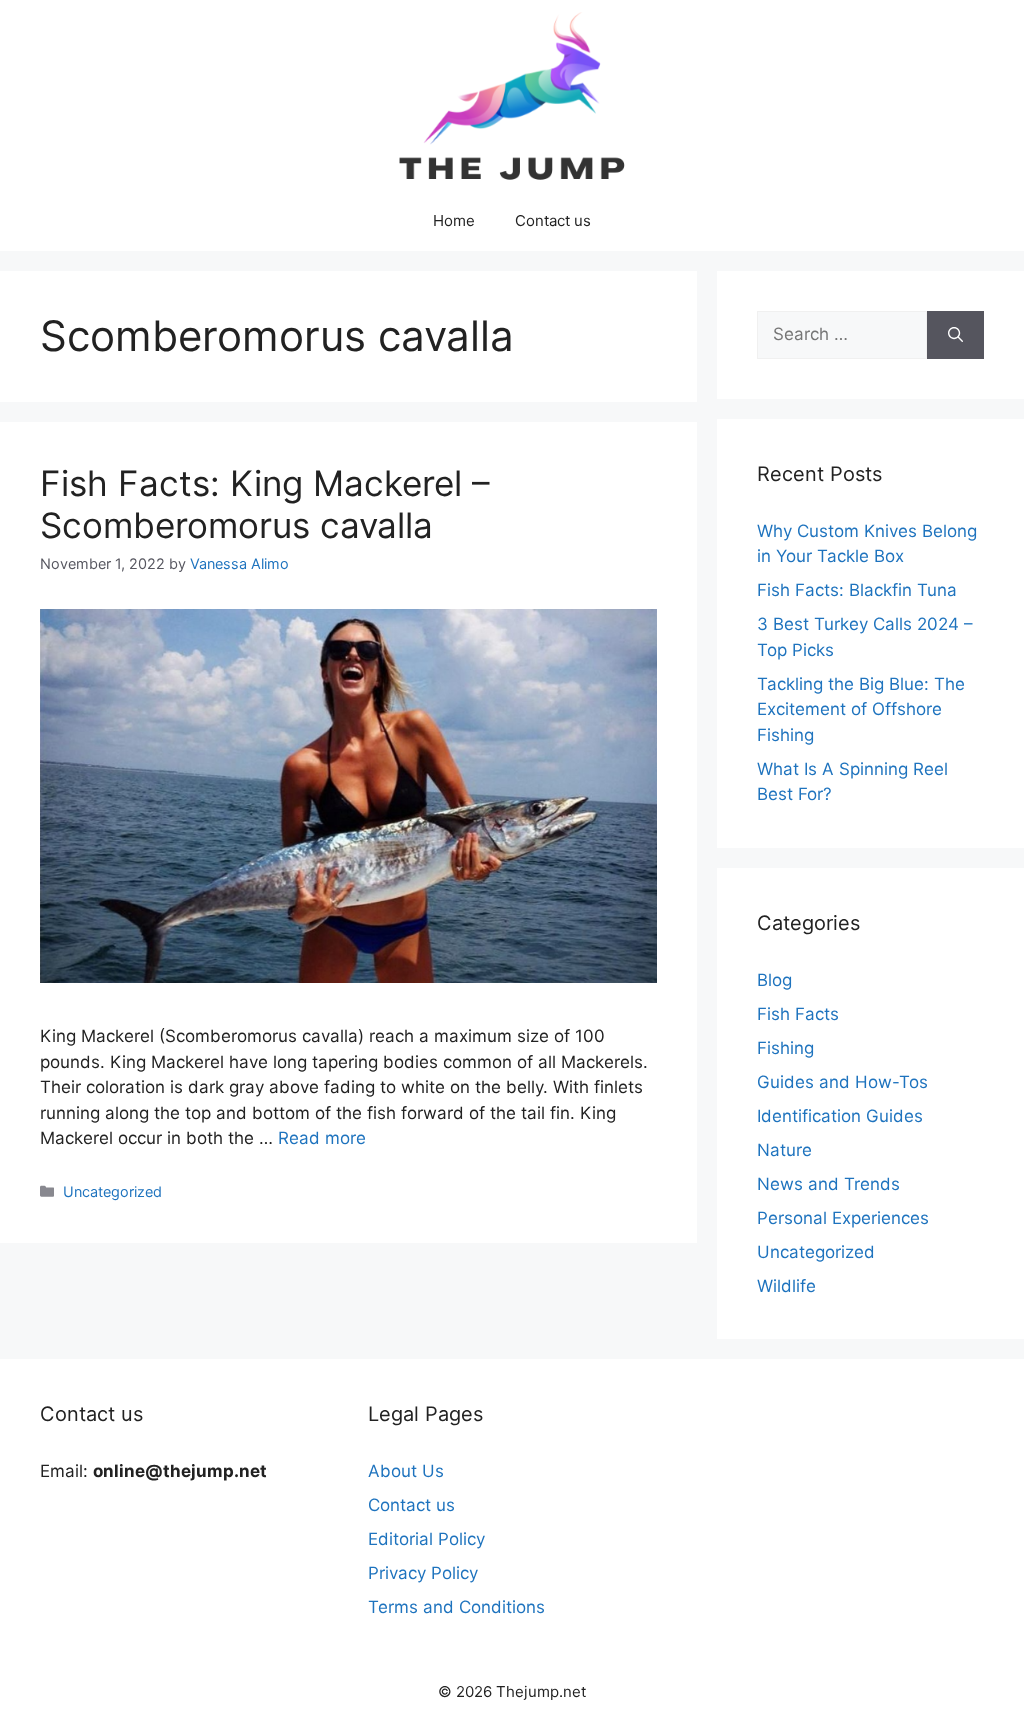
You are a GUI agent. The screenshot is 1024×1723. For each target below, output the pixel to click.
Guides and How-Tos (842, 1082)
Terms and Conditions (456, 1607)
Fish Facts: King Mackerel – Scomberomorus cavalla (265, 504)
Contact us (553, 220)
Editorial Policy (426, 1539)
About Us (406, 1471)
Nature (784, 1150)
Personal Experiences (843, 1218)
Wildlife (786, 1286)
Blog (774, 980)
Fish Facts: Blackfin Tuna (857, 590)
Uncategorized (112, 1191)
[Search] (955, 335)
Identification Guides (840, 1116)
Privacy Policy (423, 1573)
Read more (322, 1138)
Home (454, 220)
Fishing (785, 1048)
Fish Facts (798, 1014)
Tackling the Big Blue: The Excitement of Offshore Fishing (861, 709)
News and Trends (828, 1184)
